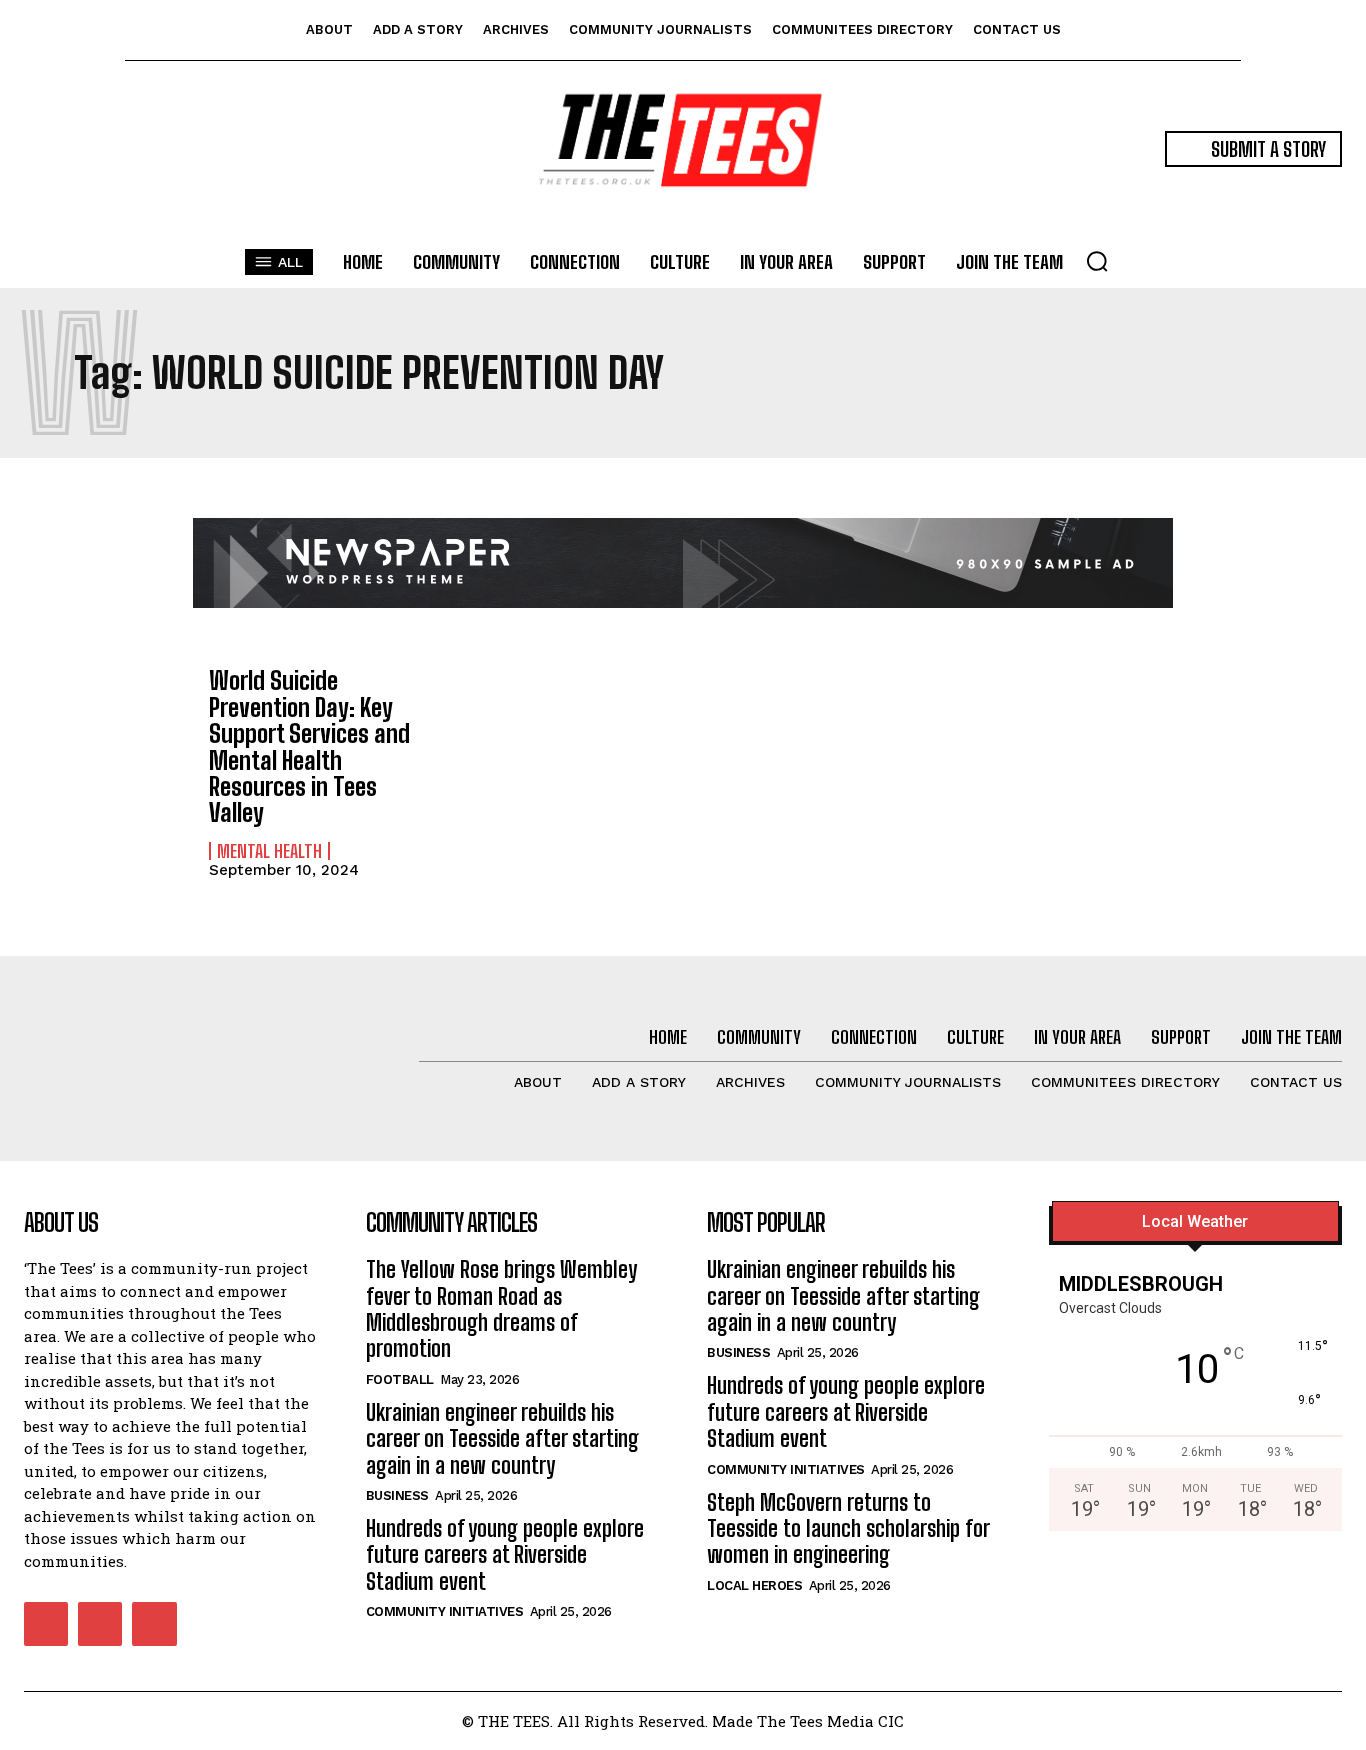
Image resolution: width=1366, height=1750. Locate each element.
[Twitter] (154, 1624)
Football (400, 1379)
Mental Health (269, 851)
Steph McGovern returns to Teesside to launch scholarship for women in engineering (848, 1529)
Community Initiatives (445, 1611)
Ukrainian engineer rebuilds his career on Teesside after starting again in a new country (502, 1439)
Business (397, 1495)
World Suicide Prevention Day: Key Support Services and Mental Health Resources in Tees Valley (309, 746)
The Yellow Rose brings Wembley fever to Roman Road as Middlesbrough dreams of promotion (501, 1309)
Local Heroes (754, 1585)
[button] (1097, 261)
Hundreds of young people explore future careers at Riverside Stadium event (505, 1555)
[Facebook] (46, 1624)
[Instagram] (100, 1624)
